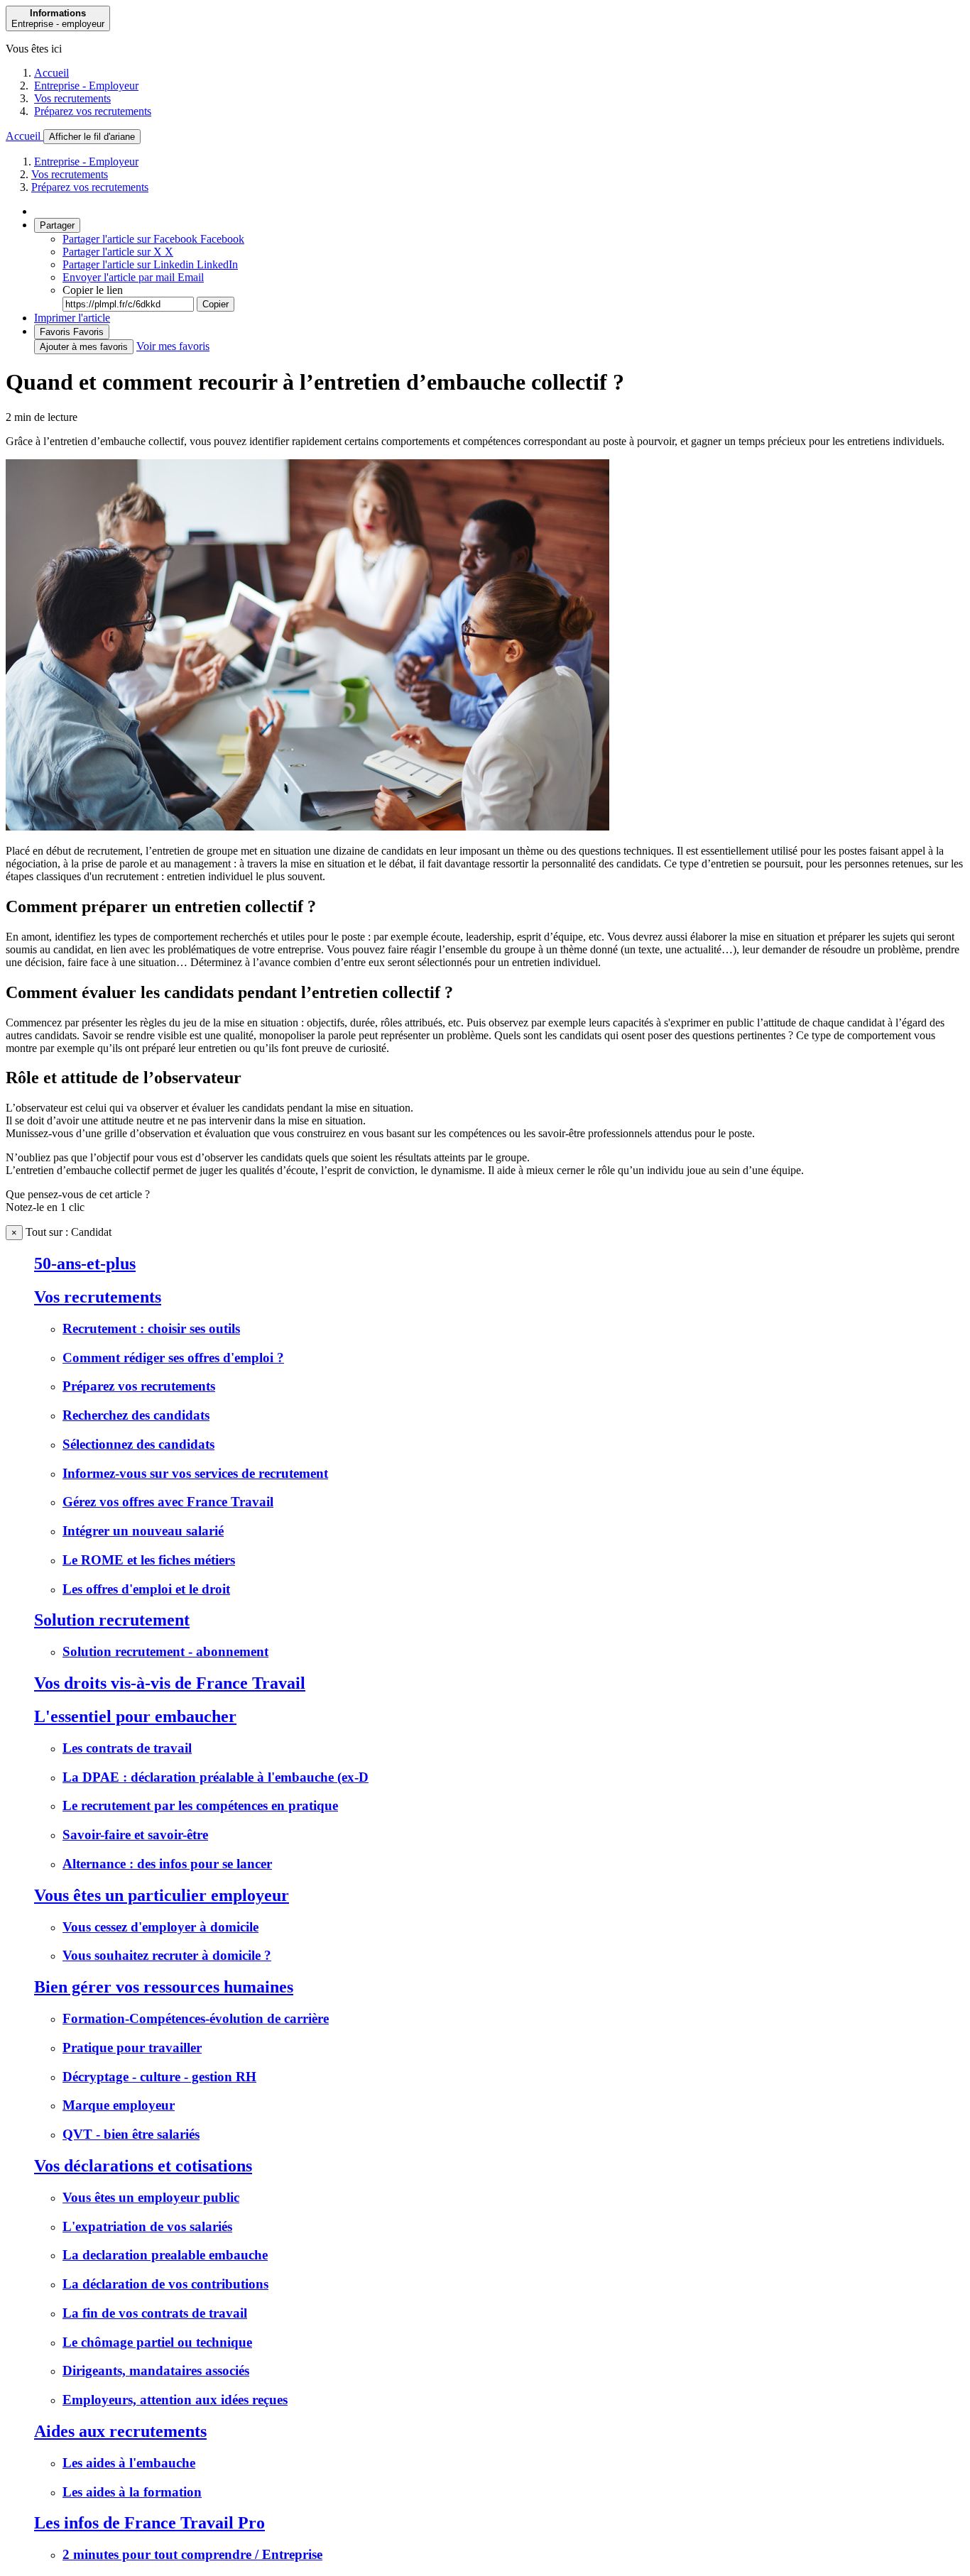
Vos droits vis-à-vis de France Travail (170, 1683)
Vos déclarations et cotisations (143, 2166)
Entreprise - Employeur (86, 86)
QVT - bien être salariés (131, 2134)
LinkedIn (150, 264)
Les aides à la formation (132, 2492)
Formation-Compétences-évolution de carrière (196, 2018)
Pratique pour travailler (132, 2048)
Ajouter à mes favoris (84, 347)
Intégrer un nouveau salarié (143, 1531)
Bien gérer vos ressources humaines (164, 1987)
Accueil (51, 73)
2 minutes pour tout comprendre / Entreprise (192, 2554)
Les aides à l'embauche (129, 2463)
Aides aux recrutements (120, 2431)
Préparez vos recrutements (93, 111)
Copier (216, 304)
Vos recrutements (72, 98)
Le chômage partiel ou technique (157, 2342)
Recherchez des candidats (136, 1415)
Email (133, 277)
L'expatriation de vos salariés (147, 2226)
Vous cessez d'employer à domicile (160, 1927)
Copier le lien (93, 290)
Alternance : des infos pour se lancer (167, 1864)
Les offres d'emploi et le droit (146, 1589)
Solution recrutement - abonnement (165, 1651)
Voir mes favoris (173, 346)
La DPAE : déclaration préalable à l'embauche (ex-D (216, 1777)
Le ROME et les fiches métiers (149, 1560)
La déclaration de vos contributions (165, 2284)
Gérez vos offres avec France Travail (168, 1502)
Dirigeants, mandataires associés (156, 2371)
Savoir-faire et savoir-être (135, 1835)
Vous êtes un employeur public (151, 2197)
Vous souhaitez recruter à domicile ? (167, 1955)
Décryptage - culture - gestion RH (159, 2077)
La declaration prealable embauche (165, 2255)
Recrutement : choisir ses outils (151, 1328)
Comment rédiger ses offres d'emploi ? (173, 1358)
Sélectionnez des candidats (138, 1444)
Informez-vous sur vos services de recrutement (195, 1473)
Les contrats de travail (127, 1748)
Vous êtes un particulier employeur (162, 1895)
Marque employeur (119, 2105)
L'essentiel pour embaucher (135, 1716)
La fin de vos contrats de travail (155, 2313)
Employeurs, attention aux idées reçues (175, 2400)
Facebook (153, 239)
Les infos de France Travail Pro (149, 2523)
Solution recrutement (112, 1620)
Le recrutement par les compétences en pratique (200, 1805)
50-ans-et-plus (85, 1264)
